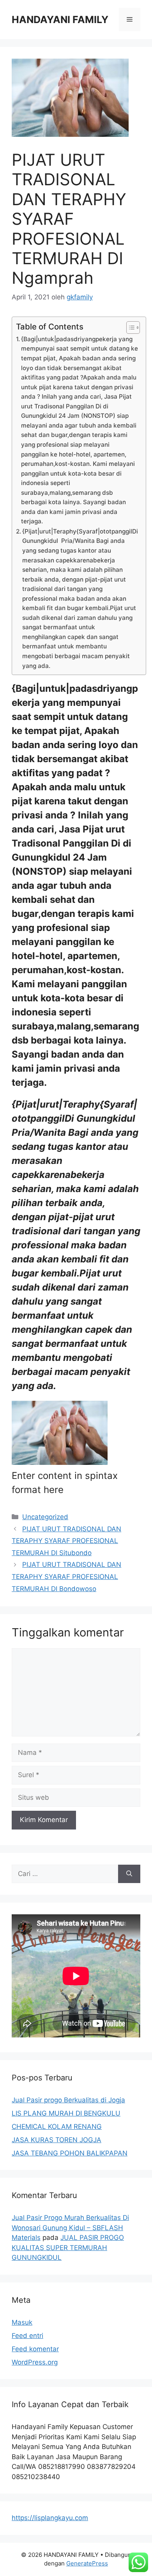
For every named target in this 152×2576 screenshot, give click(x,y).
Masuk (22, 2322)
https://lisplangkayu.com (50, 2518)
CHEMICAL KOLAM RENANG (57, 2127)
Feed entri (27, 2336)
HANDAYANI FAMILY (60, 20)
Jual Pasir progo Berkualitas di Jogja (68, 2100)
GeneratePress (87, 2563)
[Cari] (129, 1874)
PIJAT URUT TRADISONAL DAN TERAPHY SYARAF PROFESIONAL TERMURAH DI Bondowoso (66, 1576)
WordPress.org (35, 2362)
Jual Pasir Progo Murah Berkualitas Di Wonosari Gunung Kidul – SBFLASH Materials (70, 2228)
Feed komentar (35, 2349)
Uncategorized (45, 1517)
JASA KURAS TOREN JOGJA (57, 2140)
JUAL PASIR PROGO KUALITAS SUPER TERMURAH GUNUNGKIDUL (68, 2248)
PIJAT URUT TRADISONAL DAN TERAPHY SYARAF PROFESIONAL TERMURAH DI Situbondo (66, 1541)
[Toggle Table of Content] (129, 328)
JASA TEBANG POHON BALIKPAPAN (70, 2153)
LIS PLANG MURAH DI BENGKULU (66, 2113)
